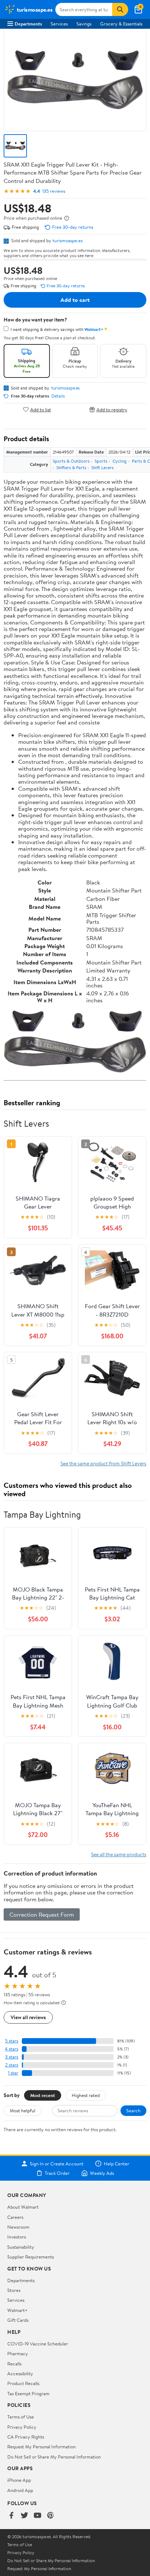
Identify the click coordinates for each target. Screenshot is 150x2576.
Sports (101, 461)
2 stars (12, 2065)
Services (59, 24)
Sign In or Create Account (57, 2164)
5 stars (12, 2041)
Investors (17, 2237)
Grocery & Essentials (121, 24)
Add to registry (112, 409)
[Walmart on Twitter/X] (24, 2516)
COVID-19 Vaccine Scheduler (38, 2344)
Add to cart (75, 300)
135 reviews (54, 191)
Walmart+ (17, 2310)
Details (58, 396)
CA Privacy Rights (26, 2437)
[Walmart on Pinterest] (51, 2516)
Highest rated (86, 2095)
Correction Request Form (42, 1914)
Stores (14, 2290)
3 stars (12, 2057)
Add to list (41, 409)
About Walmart (23, 2207)
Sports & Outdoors (71, 461)
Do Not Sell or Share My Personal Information (54, 2457)
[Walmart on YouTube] (37, 2516)
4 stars (11, 2049)
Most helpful (23, 2110)
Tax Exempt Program (28, 2393)
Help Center (117, 2164)
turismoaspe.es (68, 240)
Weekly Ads (102, 2173)
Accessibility (20, 2373)
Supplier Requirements (31, 2257)
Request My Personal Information (42, 2447)
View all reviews (28, 2017)
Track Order (57, 2173)
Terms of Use (21, 2417)
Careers (15, 2217)
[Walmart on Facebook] (11, 2516)
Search (133, 2110)
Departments (28, 24)
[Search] (120, 9)
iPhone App (19, 2480)
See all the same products (119, 1854)
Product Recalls (23, 2383)
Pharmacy (18, 2353)
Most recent (43, 2095)
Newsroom (18, 2227)
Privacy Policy (22, 2427)
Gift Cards (18, 2320)
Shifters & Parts (71, 468)
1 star (13, 2073)
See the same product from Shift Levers (103, 1463)
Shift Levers (102, 468)
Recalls (14, 2364)
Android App (20, 2490)
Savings (84, 24)
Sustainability (21, 2247)
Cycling (120, 461)
